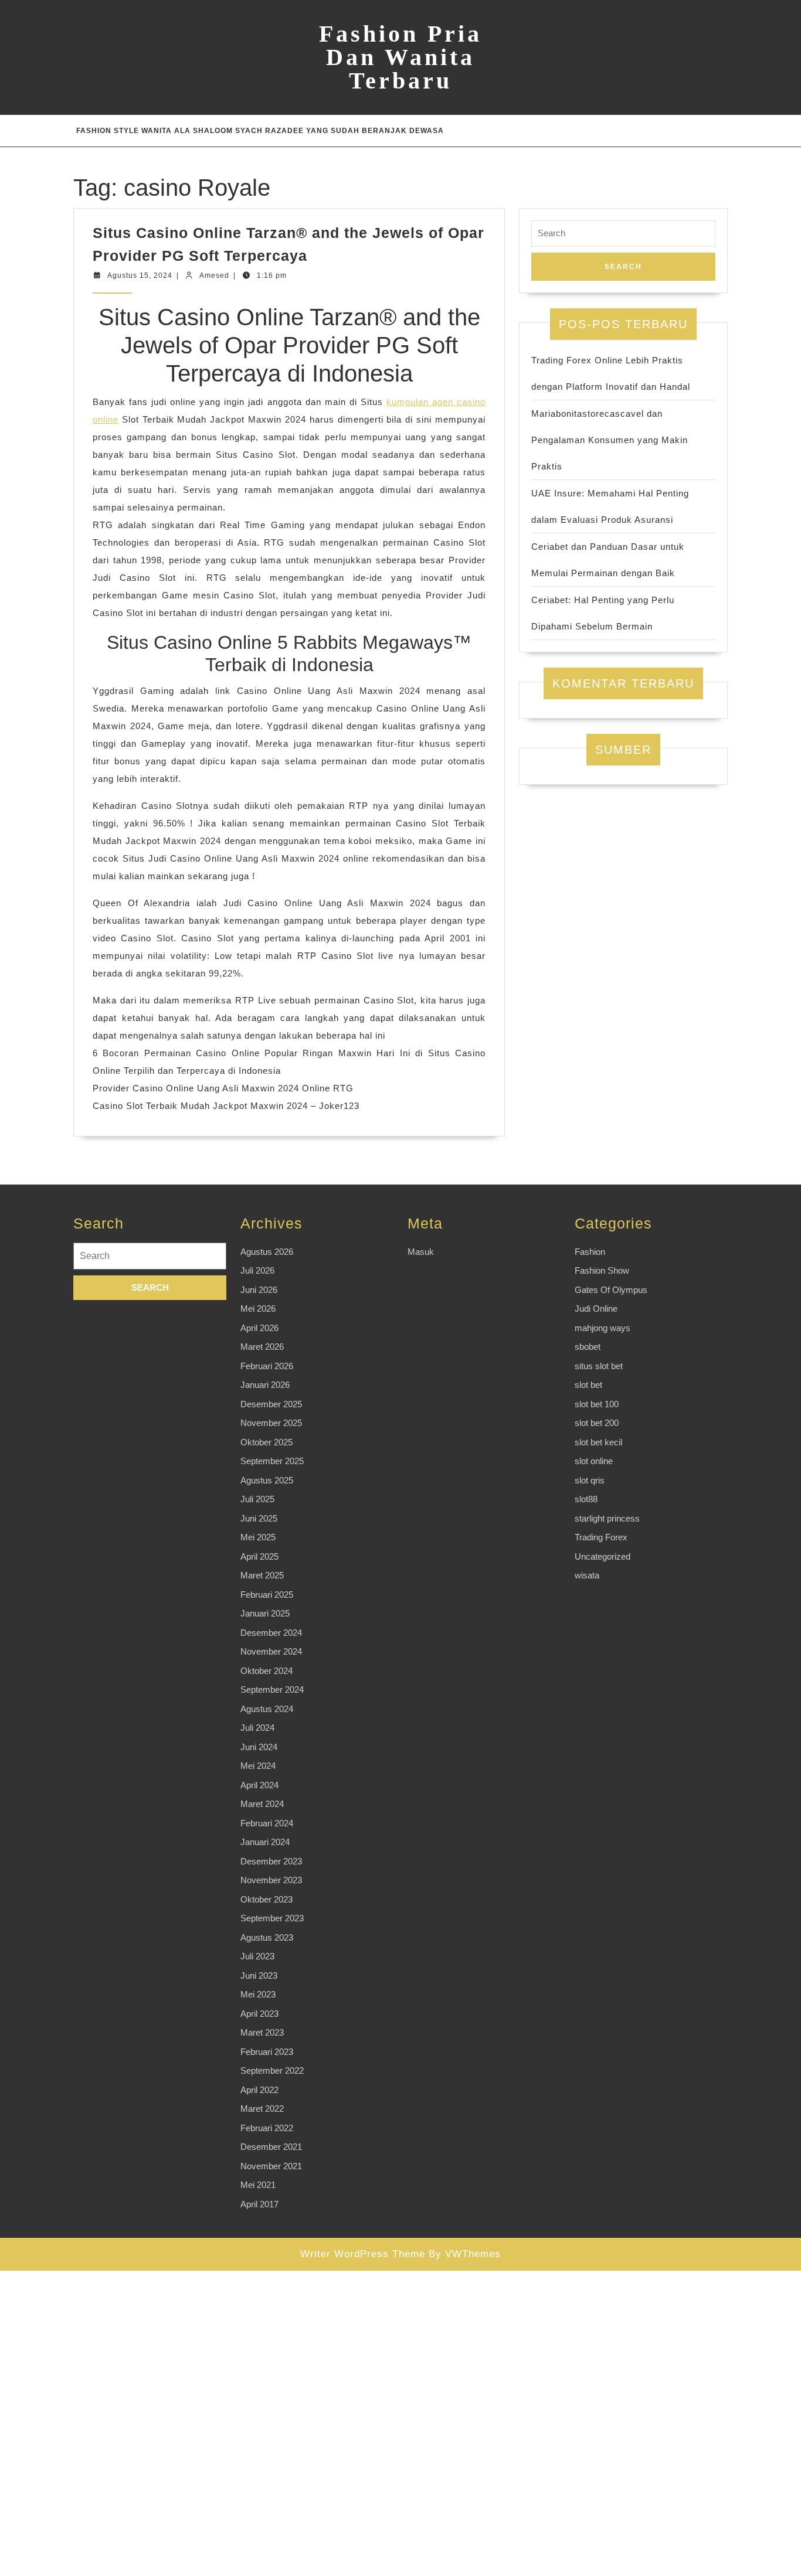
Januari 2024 (265, 1842)
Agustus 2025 (267, 1480)
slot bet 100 (597, 1404)
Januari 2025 (265, 1613)
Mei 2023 (258, 1994)
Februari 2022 (267, 2128)
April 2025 (259, 1556)
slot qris (590, 1480)
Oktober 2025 (267, 1442)
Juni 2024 (259, 1747)
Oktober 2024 (267, 1671)
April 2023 (259, 2014)
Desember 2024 (271, 1633)
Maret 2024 (262, 1804)
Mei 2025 (258, 1537)
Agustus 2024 (267, 1709)
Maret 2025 (262, 1575)
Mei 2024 (258, 1766)
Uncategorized (603, 1556)
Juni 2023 (259, 1976)
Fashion (590, 1252)
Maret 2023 (262, 2032)
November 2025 (271, 1423)
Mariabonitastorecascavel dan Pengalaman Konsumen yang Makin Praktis (610, 440)
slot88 (586, 1499)
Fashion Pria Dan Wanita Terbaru (400, 57)
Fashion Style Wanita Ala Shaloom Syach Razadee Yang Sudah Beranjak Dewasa (260, 131)
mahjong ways (603, 1328)
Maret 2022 (262, 2109)
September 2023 (272, 1918)
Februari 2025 (267, 1595)
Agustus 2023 (267, 1937)
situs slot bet (599, 1366)
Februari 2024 (267, 1823)
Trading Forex (601, 1537)
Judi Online (596, 1309)
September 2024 (272, 1689)
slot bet (588, 1385)
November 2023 (271, 1880)
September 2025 (272, 1461)
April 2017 (259, 2204)
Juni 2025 (259, 1518)
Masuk (421, 1252)
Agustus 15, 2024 (140, 275)
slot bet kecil (598, 1442)
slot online (594, 1461)
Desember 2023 (271, 1861)
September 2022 (272, 2070)
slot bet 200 (597, 1423)
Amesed (214, 275)
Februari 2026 (267, 1366)
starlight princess (607, 1518)
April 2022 (259, 2090)
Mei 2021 (258, 2185)
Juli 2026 (257, 1270)
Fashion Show (602, 1270)
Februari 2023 (267, 2052)
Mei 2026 (258, 1309)
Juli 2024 (257, 1728)
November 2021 (271, 2166)
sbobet (588, 1347)
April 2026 (259, 1328)
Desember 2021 (271, 2147)
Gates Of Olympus (611, 1290)
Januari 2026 (265, 1385)
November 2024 (271, 1651)
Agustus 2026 (267, 1252)
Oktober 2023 (267, 1899)
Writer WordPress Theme (363, 2254)
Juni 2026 (259, 1290)
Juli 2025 (257, 1499)
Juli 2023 (257, 1956)
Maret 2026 (262, 1347)
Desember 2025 (271, 1404)
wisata (587, 1575)
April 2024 (259, 1785)
